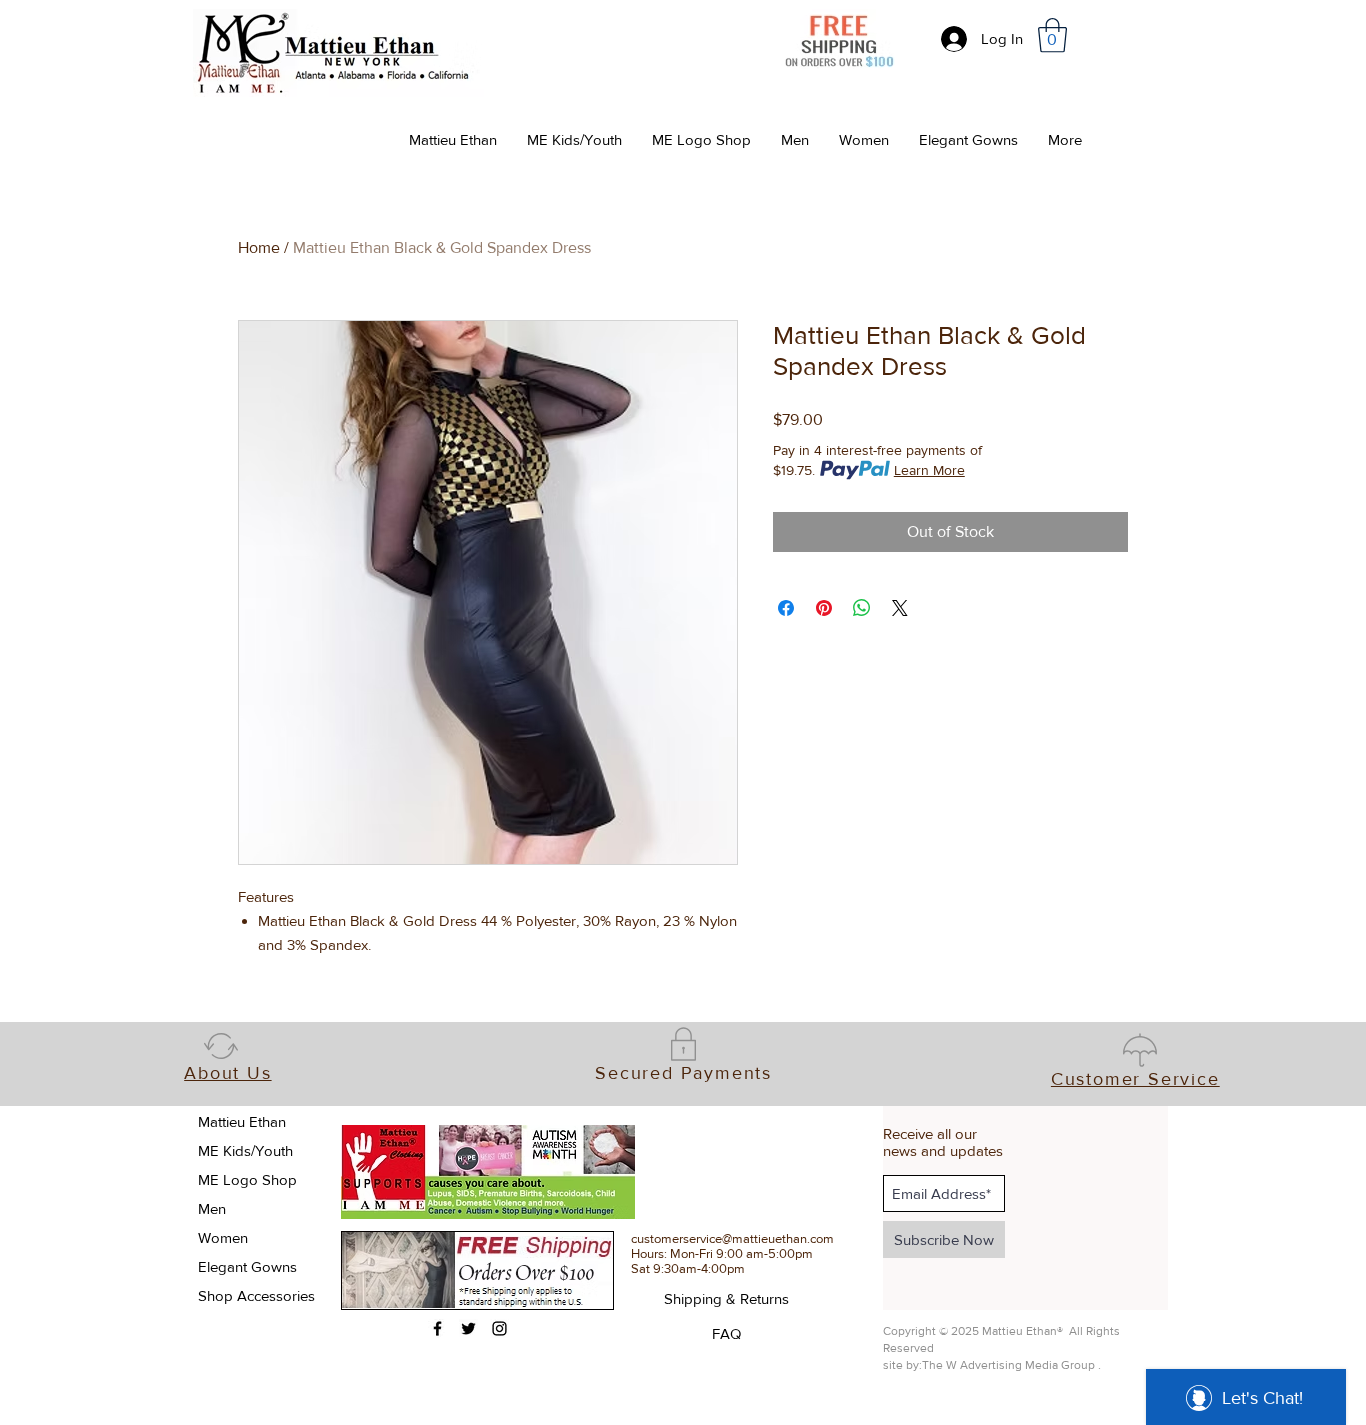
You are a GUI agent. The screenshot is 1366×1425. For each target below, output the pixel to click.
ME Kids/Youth (245, 1150)
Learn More (929, 470)
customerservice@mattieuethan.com (732, 1238)
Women (223, 1237)
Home (259, 247)
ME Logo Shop (247, 1179)
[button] (1052, 35)
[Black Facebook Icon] (437, 1328)
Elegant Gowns (247, 1266)
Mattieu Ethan (242, 1121)
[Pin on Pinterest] (824, 608)
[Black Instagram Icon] (499, 1328)
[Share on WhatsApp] (862, 608)
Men (212, 1208)
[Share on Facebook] (786, 608)
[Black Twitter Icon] (468, 1328)
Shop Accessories (256, 1295)
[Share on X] (900, 608)
